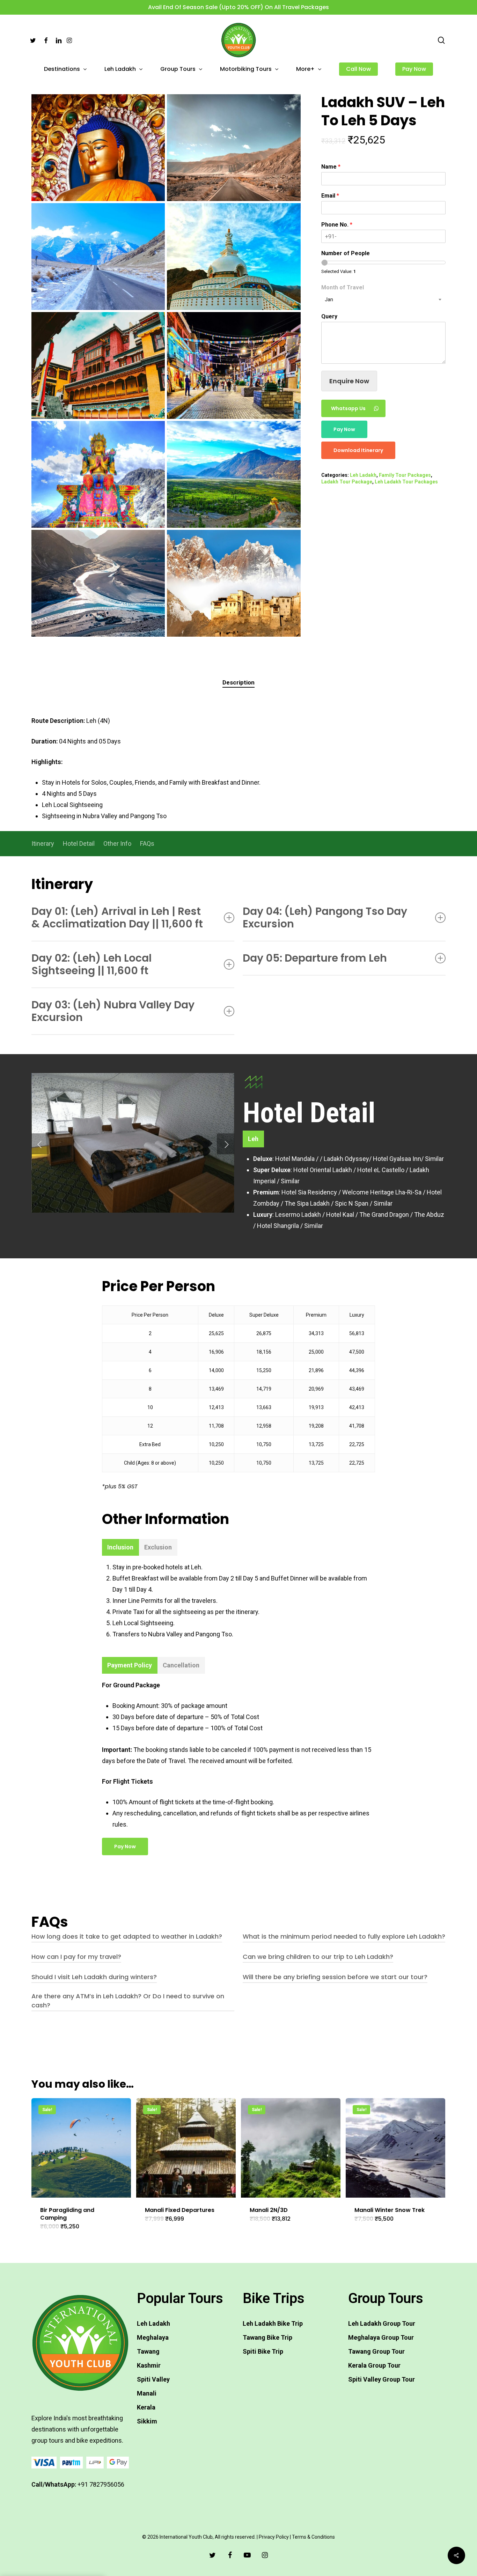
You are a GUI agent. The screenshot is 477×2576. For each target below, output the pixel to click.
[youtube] (247, 2555)
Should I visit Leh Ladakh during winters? (94, 1977)
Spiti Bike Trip (263, 2351)
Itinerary (43, 843)
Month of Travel (343, 287)
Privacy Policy (274, 2537)
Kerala (146, 2407)
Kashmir (149, 2365)
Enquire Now (349, 381)
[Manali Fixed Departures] (186, 2148)
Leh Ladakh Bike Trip (273, 2323)
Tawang (148, 2351)
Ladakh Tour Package (347, 482)
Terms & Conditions (313, 2537)
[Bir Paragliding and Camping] (81, 2148)
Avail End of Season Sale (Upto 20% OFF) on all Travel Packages (239, 7)
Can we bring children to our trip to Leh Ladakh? (318, 1957)
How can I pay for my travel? (76, 1957)
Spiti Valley (153, 2379)
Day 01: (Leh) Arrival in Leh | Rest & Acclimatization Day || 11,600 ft (117, 917)
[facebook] (230, 2555)
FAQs (147, 843)
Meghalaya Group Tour (381, 2337)
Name (331, 167)
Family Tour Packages (405, 475)
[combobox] (383, 299)
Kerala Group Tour (374, 2365)
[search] (441, 40)
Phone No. (337, 225)
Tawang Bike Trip (267, 2337)
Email (330, 196)
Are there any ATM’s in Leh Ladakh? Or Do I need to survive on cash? (128, 2001)
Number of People (346, 253)
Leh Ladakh (363, 475)
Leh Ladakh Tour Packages (406, 482)
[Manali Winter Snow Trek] (395, 2148)
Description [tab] (239, 682)
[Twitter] (33, 40)
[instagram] (265, 2555)
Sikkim (147, 2421)
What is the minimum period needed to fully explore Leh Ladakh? (344, 1936)
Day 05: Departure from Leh (315, 958)
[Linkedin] (59, 40)
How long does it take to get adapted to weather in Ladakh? (127, 1936)
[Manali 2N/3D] (291, 2148)
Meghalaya (153, 2337)
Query (329, 316)
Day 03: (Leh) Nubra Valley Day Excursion (113, 1011)
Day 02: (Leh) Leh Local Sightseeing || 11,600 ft (91, 964)
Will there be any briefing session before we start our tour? (335, 1977)
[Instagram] (69, 40)
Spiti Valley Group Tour (381, 2379)
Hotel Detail (79, 843)
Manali (147, 2393)
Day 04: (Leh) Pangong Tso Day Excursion (325, 917)
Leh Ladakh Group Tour (382, 2323)
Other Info (117, 843)
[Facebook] (46, 40)
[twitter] (212, 2555)
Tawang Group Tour (376, 2351)
